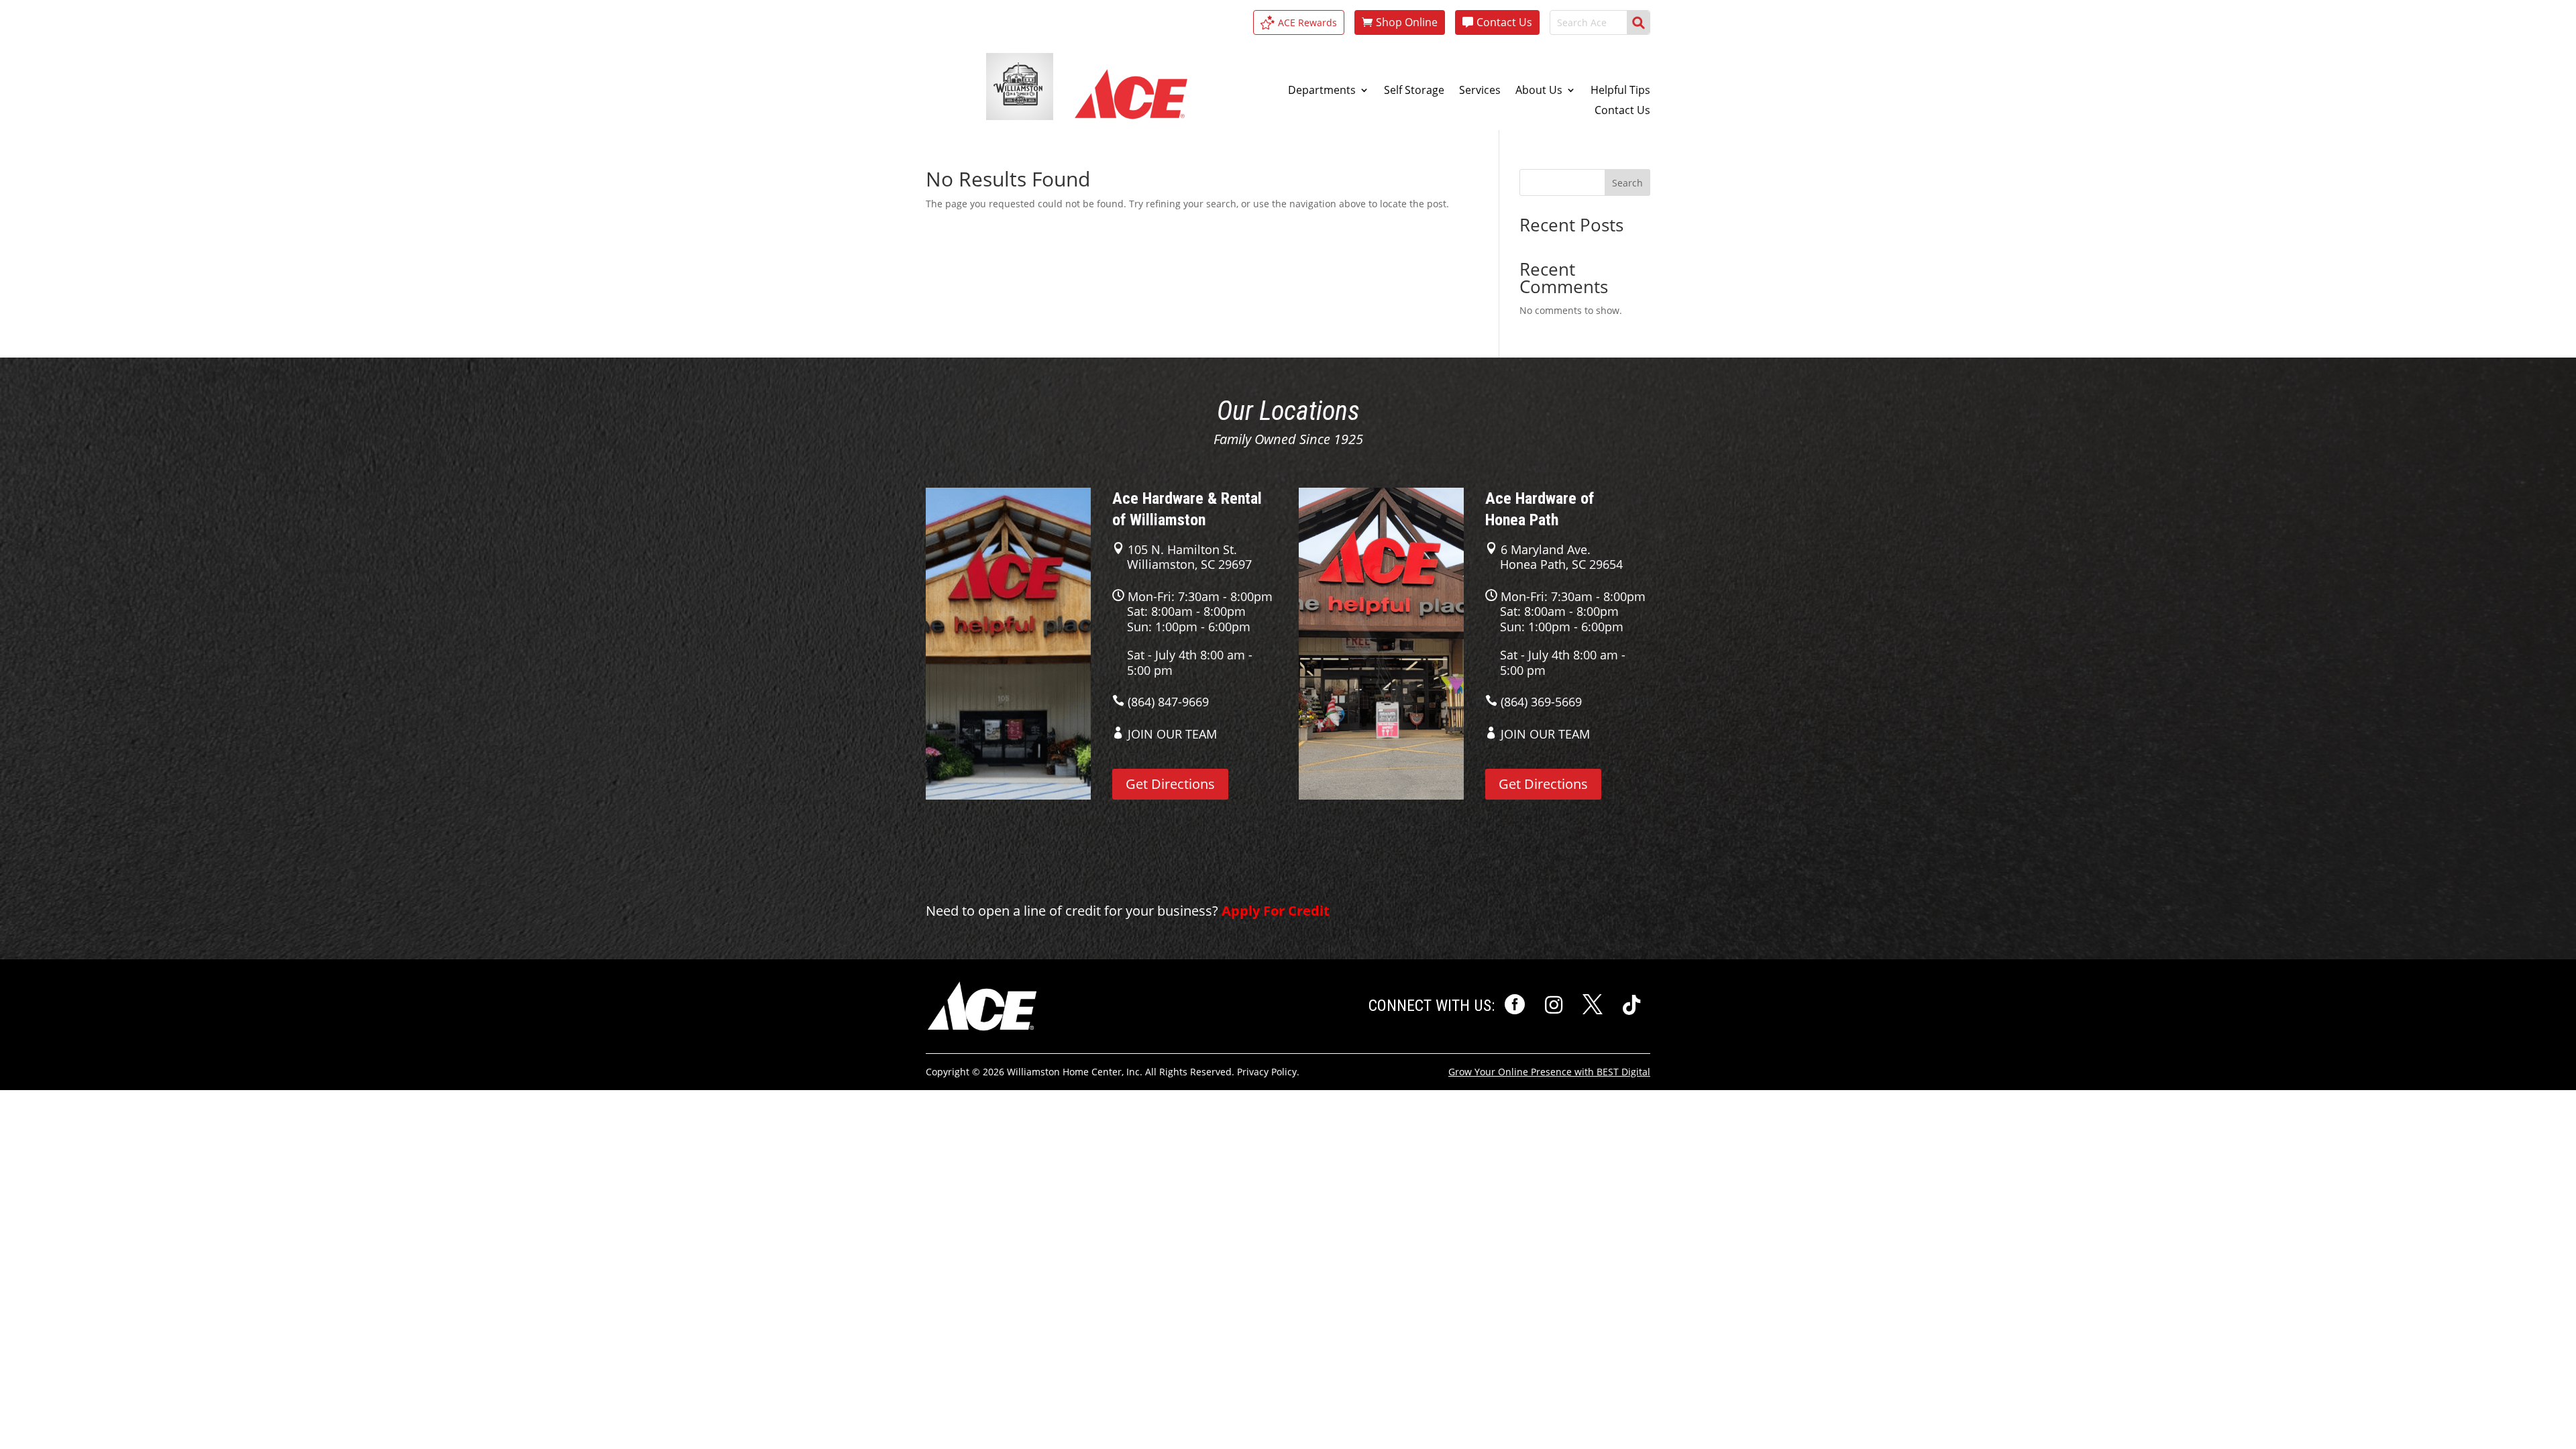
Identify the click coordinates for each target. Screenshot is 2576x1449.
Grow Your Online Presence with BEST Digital (1549, 1072)
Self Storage (1414, 91)
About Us (1539, 91)
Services (1480, 91)
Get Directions (1170, 784)
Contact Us (1504, 22)
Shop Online (1407, 22)
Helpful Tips (1620, 91)
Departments (1322, 91)
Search (1627, 183)
